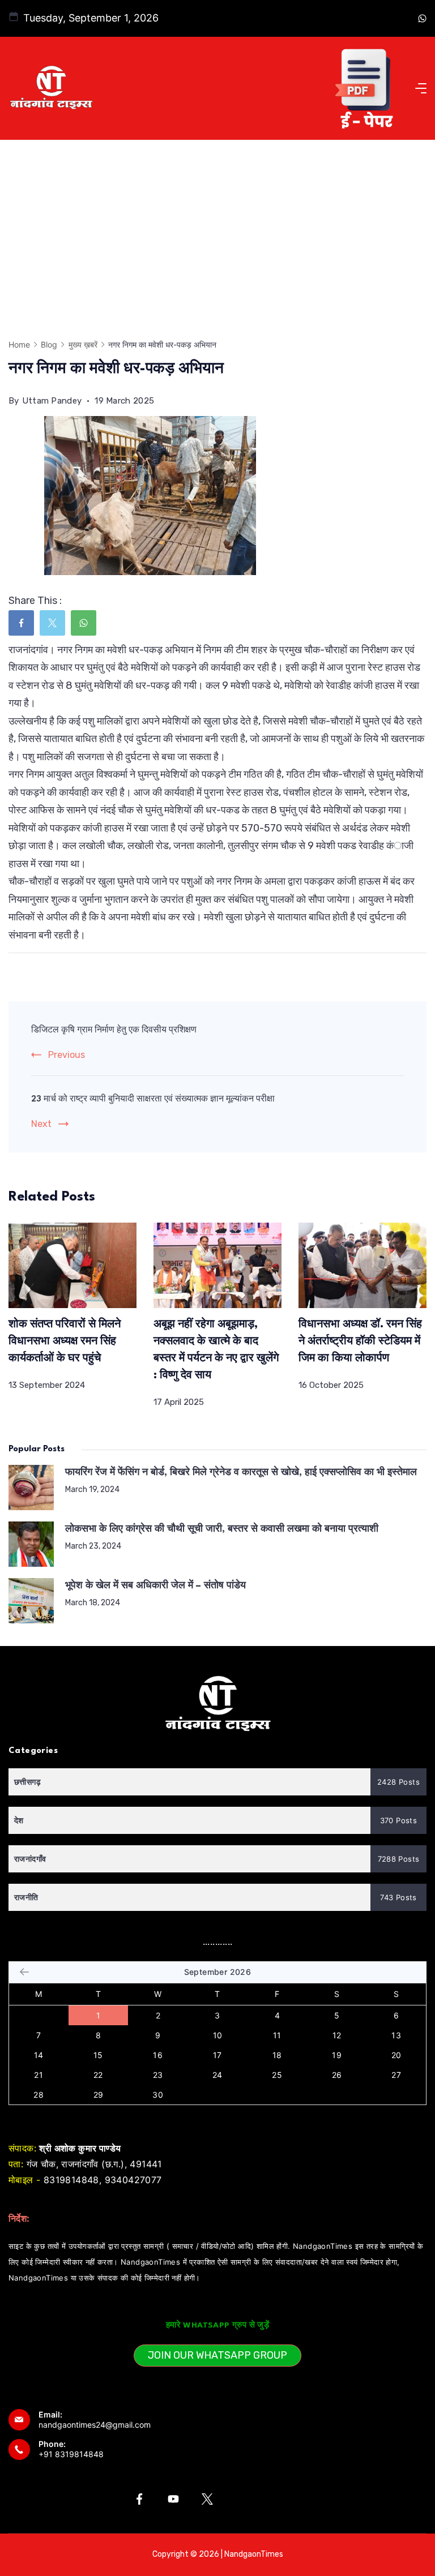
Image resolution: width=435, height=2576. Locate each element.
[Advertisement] (217, 225)
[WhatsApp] (422, 18)
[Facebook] (139, 2499)
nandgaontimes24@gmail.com (95, 2425)
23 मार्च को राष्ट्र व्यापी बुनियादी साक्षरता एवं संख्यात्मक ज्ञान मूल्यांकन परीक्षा (153, 1100)
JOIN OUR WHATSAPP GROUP (217, 2355)
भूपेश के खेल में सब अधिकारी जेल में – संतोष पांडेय (155, 1586)
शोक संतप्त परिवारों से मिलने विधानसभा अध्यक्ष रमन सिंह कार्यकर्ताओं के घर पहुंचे (65, 1341)
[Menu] (421, 88)
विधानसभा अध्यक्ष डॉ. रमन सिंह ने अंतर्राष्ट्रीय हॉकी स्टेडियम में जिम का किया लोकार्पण (360, 1341)
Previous (67, 1055)
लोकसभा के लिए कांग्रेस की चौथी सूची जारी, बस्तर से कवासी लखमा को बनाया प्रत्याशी (222, 1529)
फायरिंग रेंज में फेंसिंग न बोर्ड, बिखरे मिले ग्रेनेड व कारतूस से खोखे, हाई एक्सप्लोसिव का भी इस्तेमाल (241, 1473)
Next (41, 1124)
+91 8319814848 (71, 2454)
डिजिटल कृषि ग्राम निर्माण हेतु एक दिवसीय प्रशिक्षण (114, 1030)
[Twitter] (207, 2499)
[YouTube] (173, 2499)
